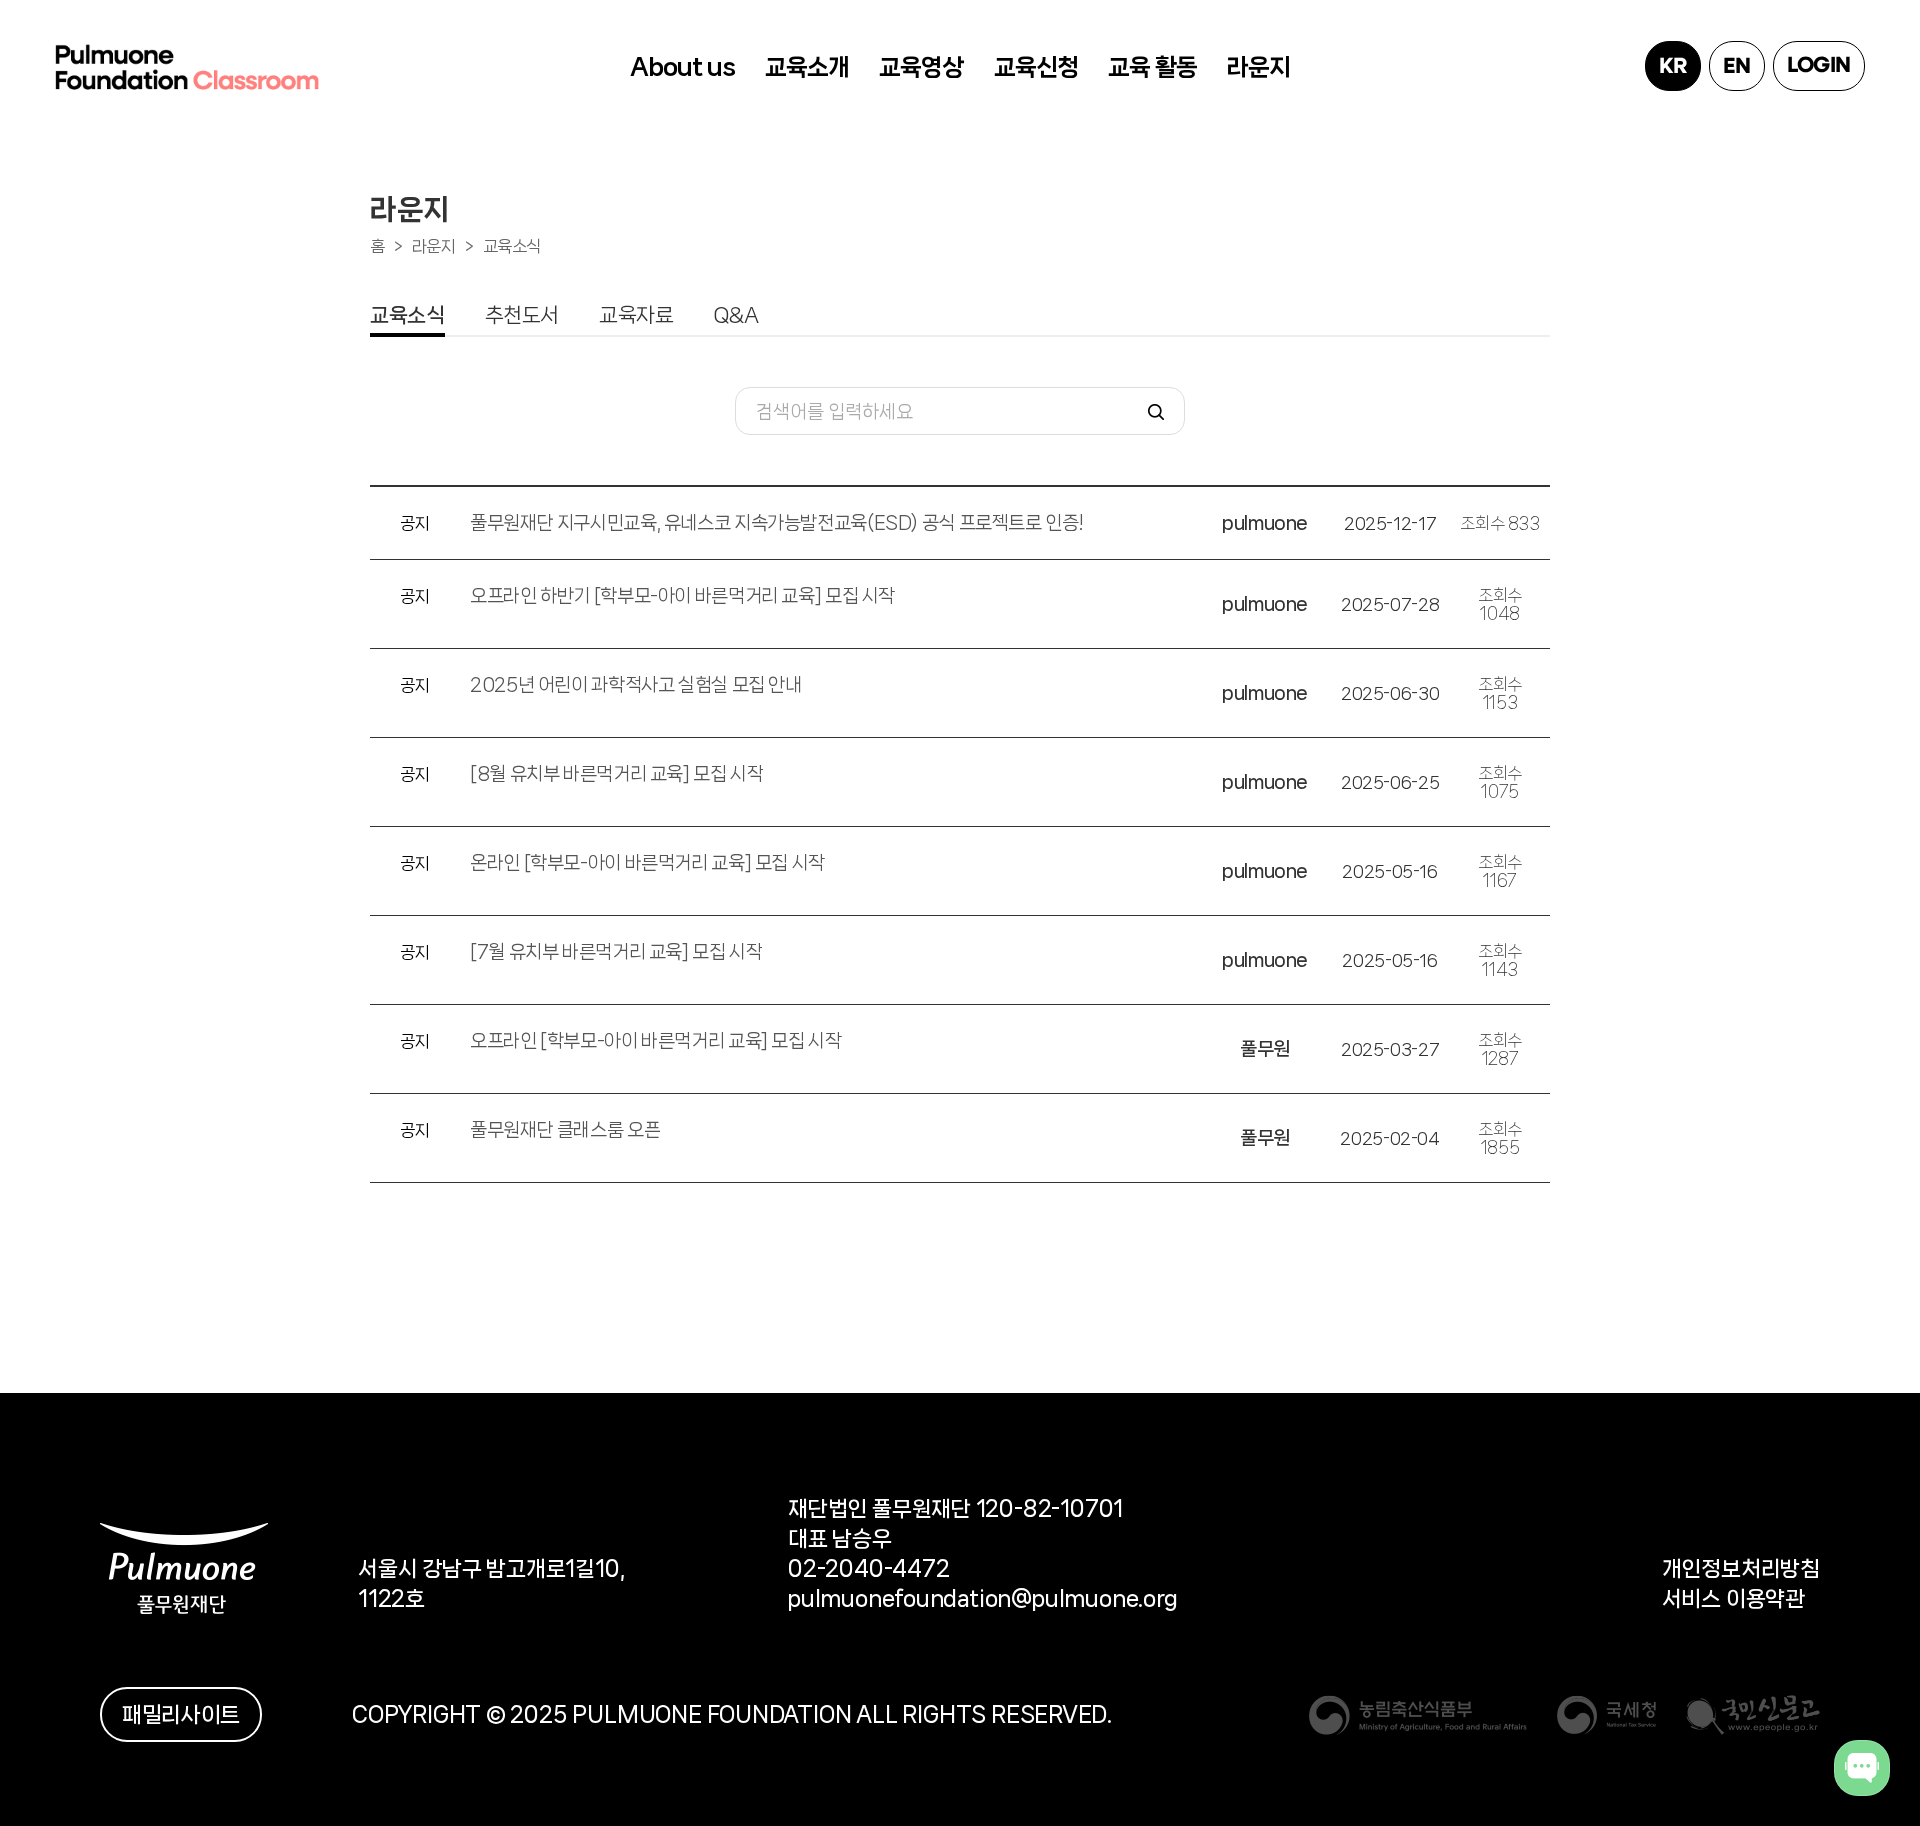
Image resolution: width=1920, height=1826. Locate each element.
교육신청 (1036, 67)
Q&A (736, 315)
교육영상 (921, 67)
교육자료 (636, 315)
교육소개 (807, 67)
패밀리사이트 (181, 1714)
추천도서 (522, 315)
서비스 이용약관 (1733, 1598)
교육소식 (512, 246)
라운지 (1258, 67)
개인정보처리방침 (1741, 1568)
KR (1672, 67)
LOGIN (1819, 66)
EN (1736, 67)
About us (682, 67)
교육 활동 (1152, 67)
